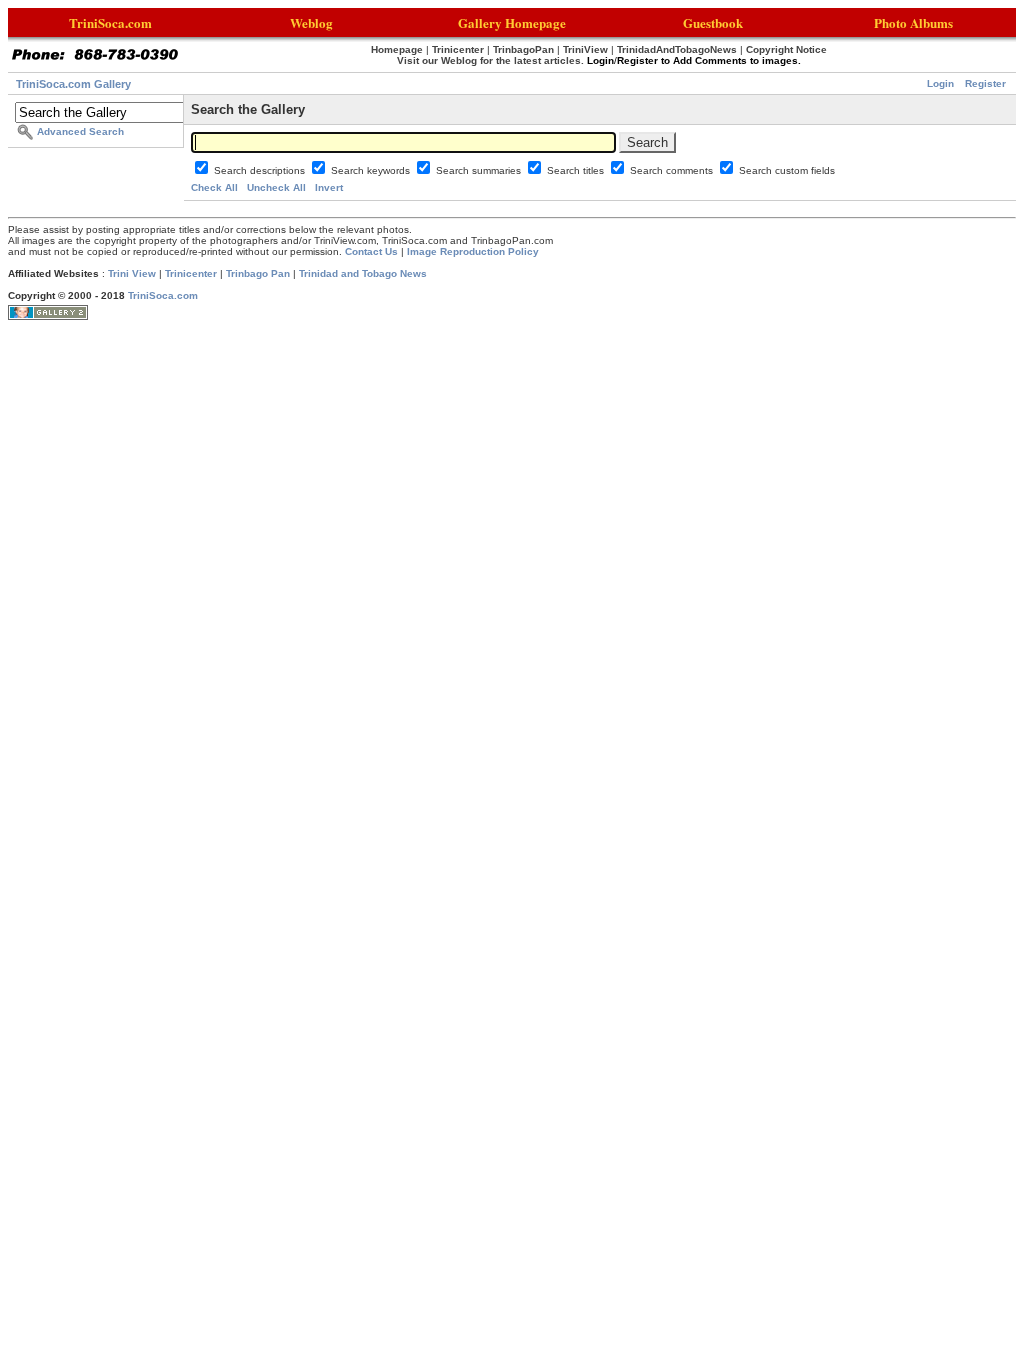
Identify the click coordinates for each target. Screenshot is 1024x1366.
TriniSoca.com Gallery (73, 84)
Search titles (577, 170)
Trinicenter (191, 273)
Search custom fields (787, 170)
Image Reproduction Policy (473, 251)
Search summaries (480, 170)
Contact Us (371, 251)
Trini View (132, 273)
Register (985, 83)
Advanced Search (80, 131)
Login (940, 83)
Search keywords (372, 170)
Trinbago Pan (258, 273)
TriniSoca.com (163, 295)
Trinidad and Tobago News (363, 273)
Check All (214, 187)
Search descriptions (261, 170)
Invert (329, 187)
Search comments (673, 170)
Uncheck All (276, 187)
